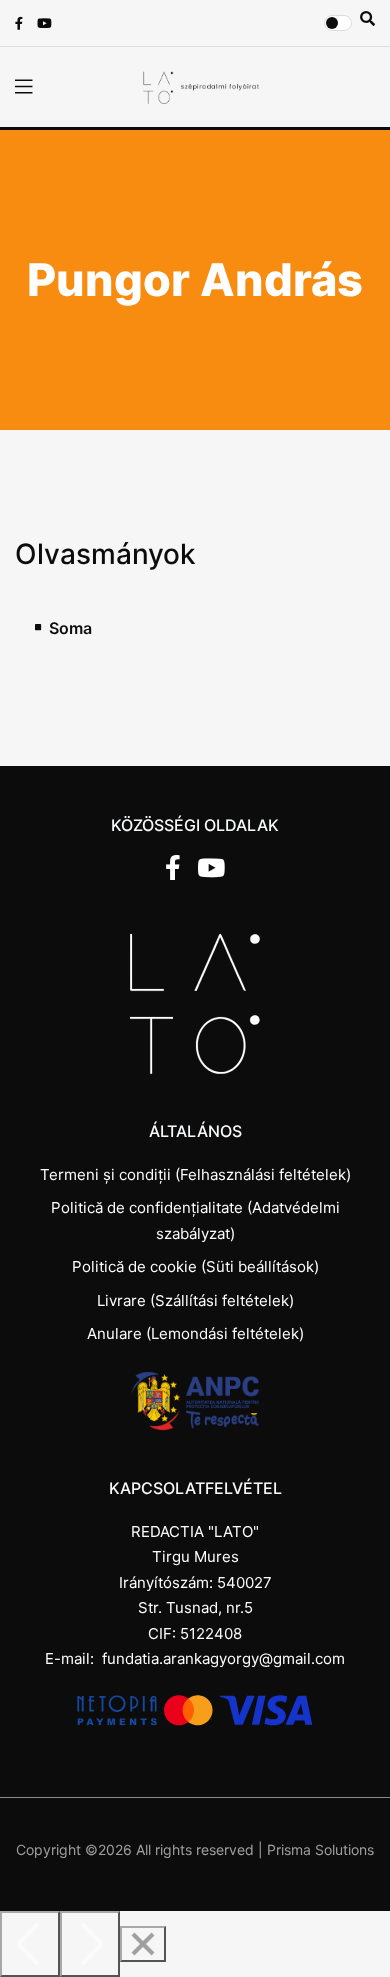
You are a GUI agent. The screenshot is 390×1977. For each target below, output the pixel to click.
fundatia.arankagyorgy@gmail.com (223, 1658)
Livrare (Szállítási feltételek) (195, 1300)
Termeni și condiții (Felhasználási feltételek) (195, 1174)
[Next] (90, 1944)
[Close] (143, 1944)
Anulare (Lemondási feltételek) (195, 1333)
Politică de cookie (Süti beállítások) (195, 1266)
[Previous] (30, 1944)
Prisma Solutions (320, 1849)
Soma (70, 628)
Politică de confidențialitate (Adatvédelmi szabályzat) (195, 1220)
